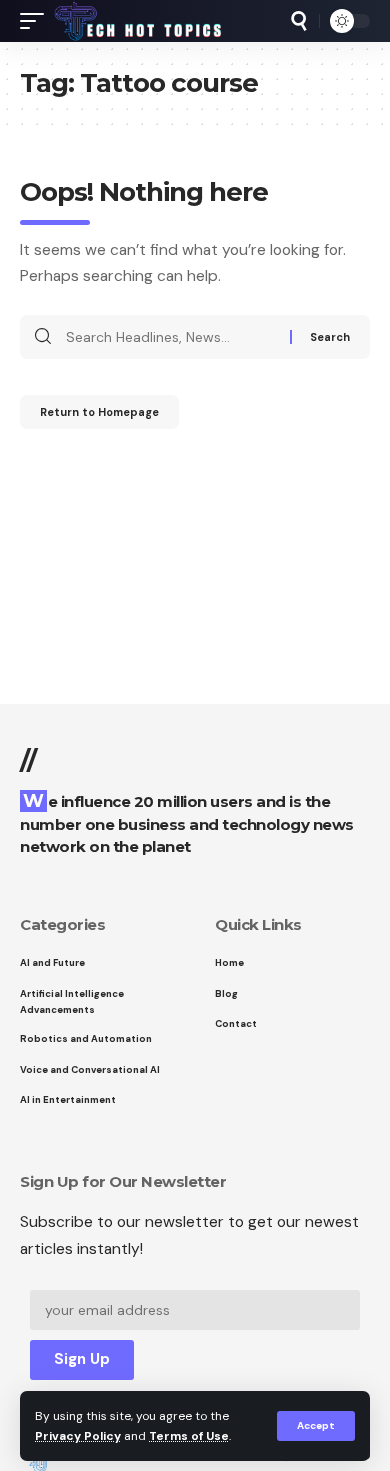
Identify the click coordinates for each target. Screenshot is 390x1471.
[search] (299, 21)
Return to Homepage (99, 412)
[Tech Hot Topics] (138, 21)
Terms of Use (189, 1436)
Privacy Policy (78, 1436)
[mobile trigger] (37, 21)
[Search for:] (170, 337)
